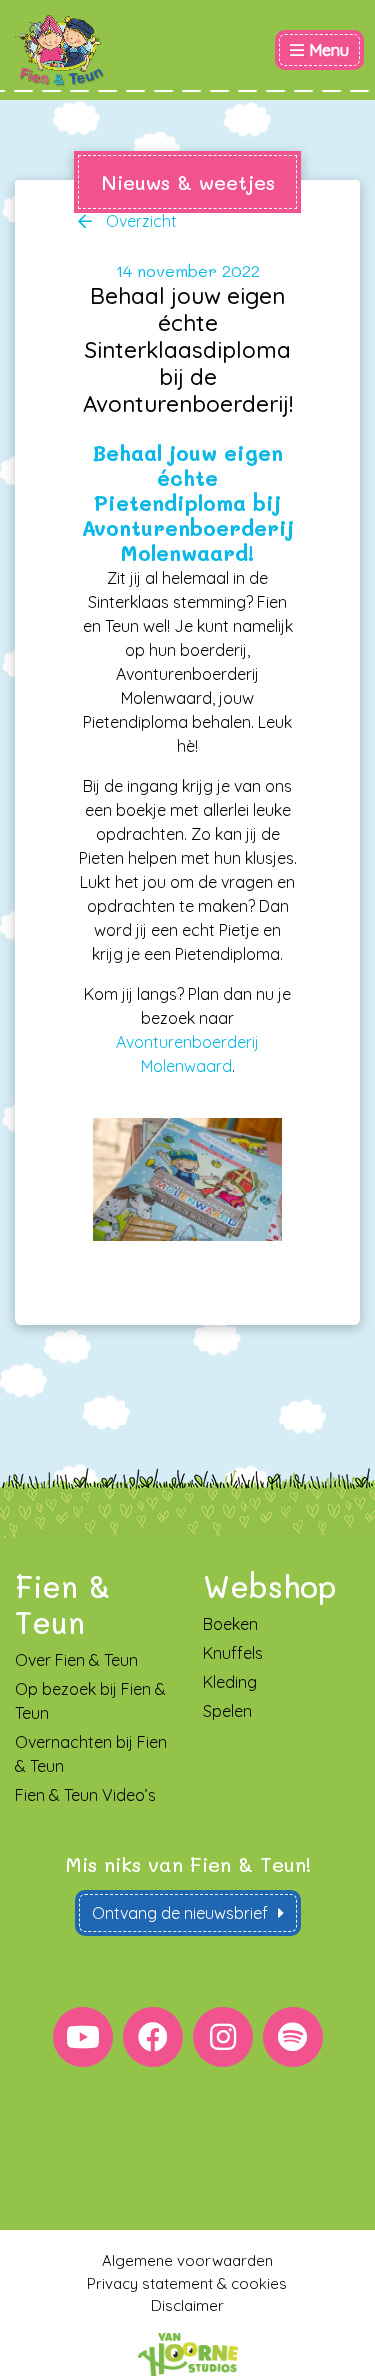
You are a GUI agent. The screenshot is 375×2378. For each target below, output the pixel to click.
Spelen (227, 1711)
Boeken (230, 1624)
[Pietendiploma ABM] (187, 1179)
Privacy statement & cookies (187, 2283)
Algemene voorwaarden (187, 2260)
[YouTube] (83, 2037)
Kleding (230, 1682)
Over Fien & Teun (76, 1660)
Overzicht (139, 221)
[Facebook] (153, 2037)
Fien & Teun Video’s (85, 1795)
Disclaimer (187, 2305)
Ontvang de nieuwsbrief (180, 1913)
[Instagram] (223, 2037)
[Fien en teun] (60, 51)
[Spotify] (293, 2037)
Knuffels (233, 1653)
